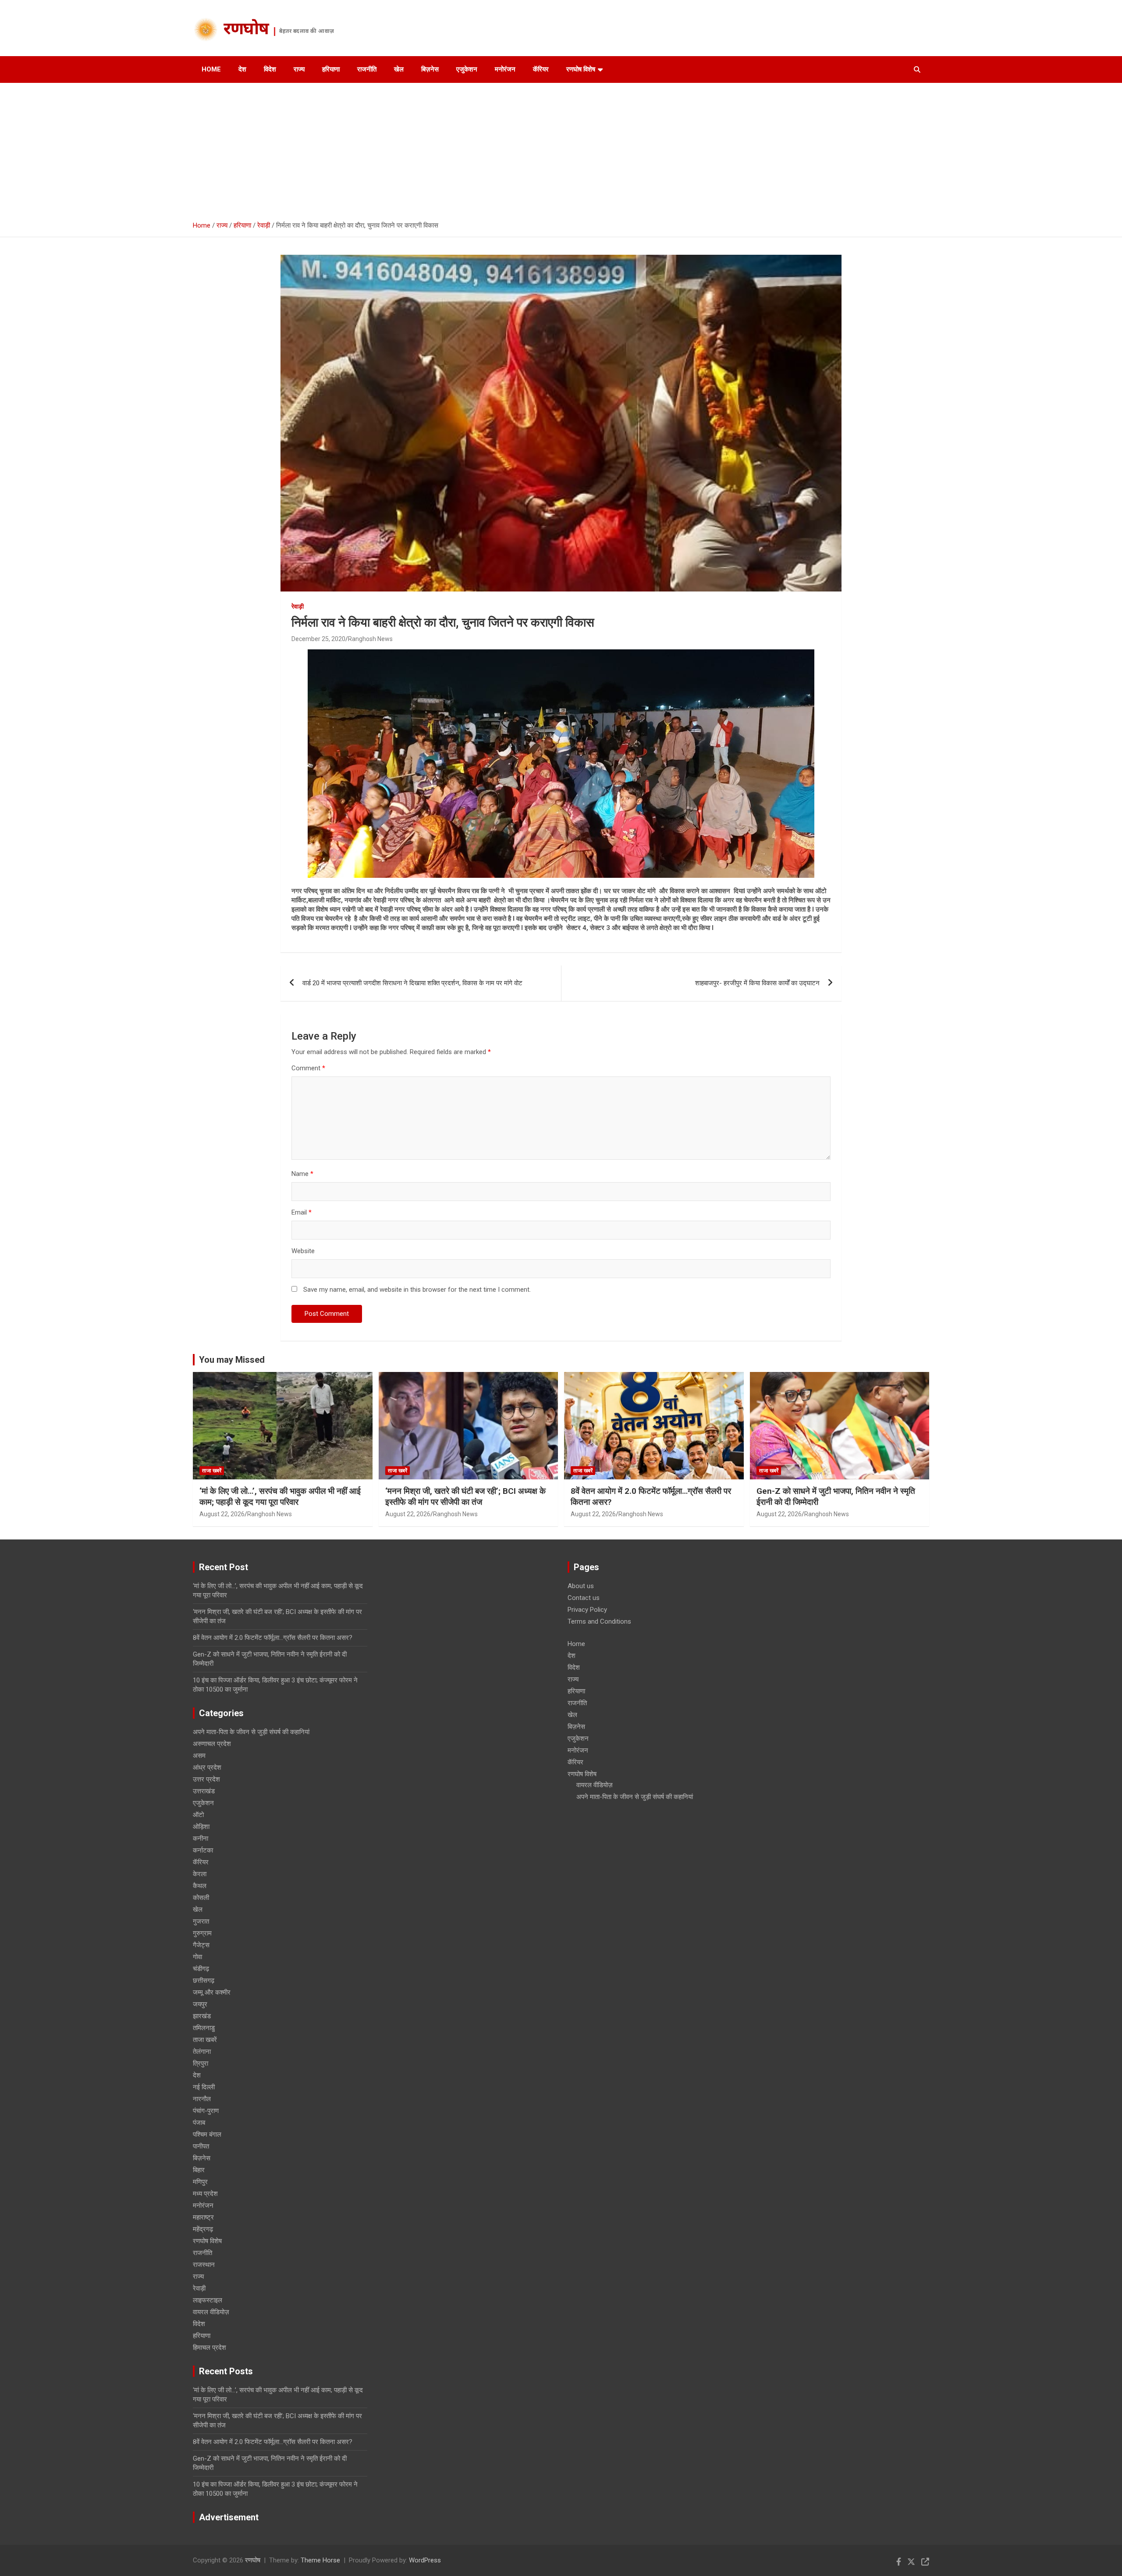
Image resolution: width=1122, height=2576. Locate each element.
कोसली (201, 1898)
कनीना (201, 1838)
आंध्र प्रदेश (207, 1767)
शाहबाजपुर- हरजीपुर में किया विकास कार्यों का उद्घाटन (757, 983)
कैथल (200, 1886)
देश (242, 69)
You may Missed (232, 1360)
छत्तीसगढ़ (204, 1981)
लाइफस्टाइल (208, 2300)
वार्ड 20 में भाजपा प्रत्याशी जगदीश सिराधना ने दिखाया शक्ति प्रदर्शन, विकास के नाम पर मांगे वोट (412, 983)
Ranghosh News (370, 639)
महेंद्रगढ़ (203, 2229)
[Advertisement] (561, 149)
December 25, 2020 (318, 639)
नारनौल (202, 2099)
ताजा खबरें (212, 1471)
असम (199, 1756)
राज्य (299, 69)
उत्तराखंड (204, 1791)
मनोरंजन (505, 69)
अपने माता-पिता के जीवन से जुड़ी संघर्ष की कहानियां (251, 1732)
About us (581, 1586)
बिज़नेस (430, 69)
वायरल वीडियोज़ (211, 2312)
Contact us (584, 1598)
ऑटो (198, 1815)
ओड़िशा (201, 1827)
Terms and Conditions (599, 1621)
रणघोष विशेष (581, 69)
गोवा (197, 1957)
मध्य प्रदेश (205, 2194)
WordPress (425, 2560)
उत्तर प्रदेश (206, 1779)
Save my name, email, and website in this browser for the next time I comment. (417, 1290)
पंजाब (199, 2123)
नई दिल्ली (204, 2087)
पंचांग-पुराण (206, 2111)
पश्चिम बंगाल (207, 2134)
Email (302, 1212)
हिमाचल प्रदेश (209, 2348)
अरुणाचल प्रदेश (212, 1744)
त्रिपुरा (201, 2063)
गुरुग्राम (202, 1933)
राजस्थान (204, 2265)
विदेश (270, 69)
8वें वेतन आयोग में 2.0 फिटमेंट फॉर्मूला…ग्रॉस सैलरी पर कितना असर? (273, 1638)
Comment (308, 1068)
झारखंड (202, 2016)
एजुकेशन (467, 69)
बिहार (199, 2170)
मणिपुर (200, 2182)
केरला (200, 1874)
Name (302, 1174)
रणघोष (246, 30)
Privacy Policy (587, 1610)
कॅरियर (541, 69)
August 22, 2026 (222, 1514)
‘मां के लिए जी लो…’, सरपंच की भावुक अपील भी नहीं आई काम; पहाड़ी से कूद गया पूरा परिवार (280, 1496)
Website (303, 1251)
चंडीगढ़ (201, 1969)
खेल (399, 69)
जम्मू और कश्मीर (212, 1992)
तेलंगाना (202, 2052)
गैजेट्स (201, 1945)
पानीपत (201, 2146)
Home (211, 69)
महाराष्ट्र (203, 2217)
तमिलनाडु (204, 2028)
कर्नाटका (203, 1850)
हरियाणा (331, 69)
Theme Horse (320, 2560)
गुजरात (201, 1921)
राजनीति (367, 69)
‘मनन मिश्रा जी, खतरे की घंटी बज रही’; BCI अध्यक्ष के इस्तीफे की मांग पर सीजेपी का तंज (465, 1496)
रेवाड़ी (298, 606)
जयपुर (200, 2004)
